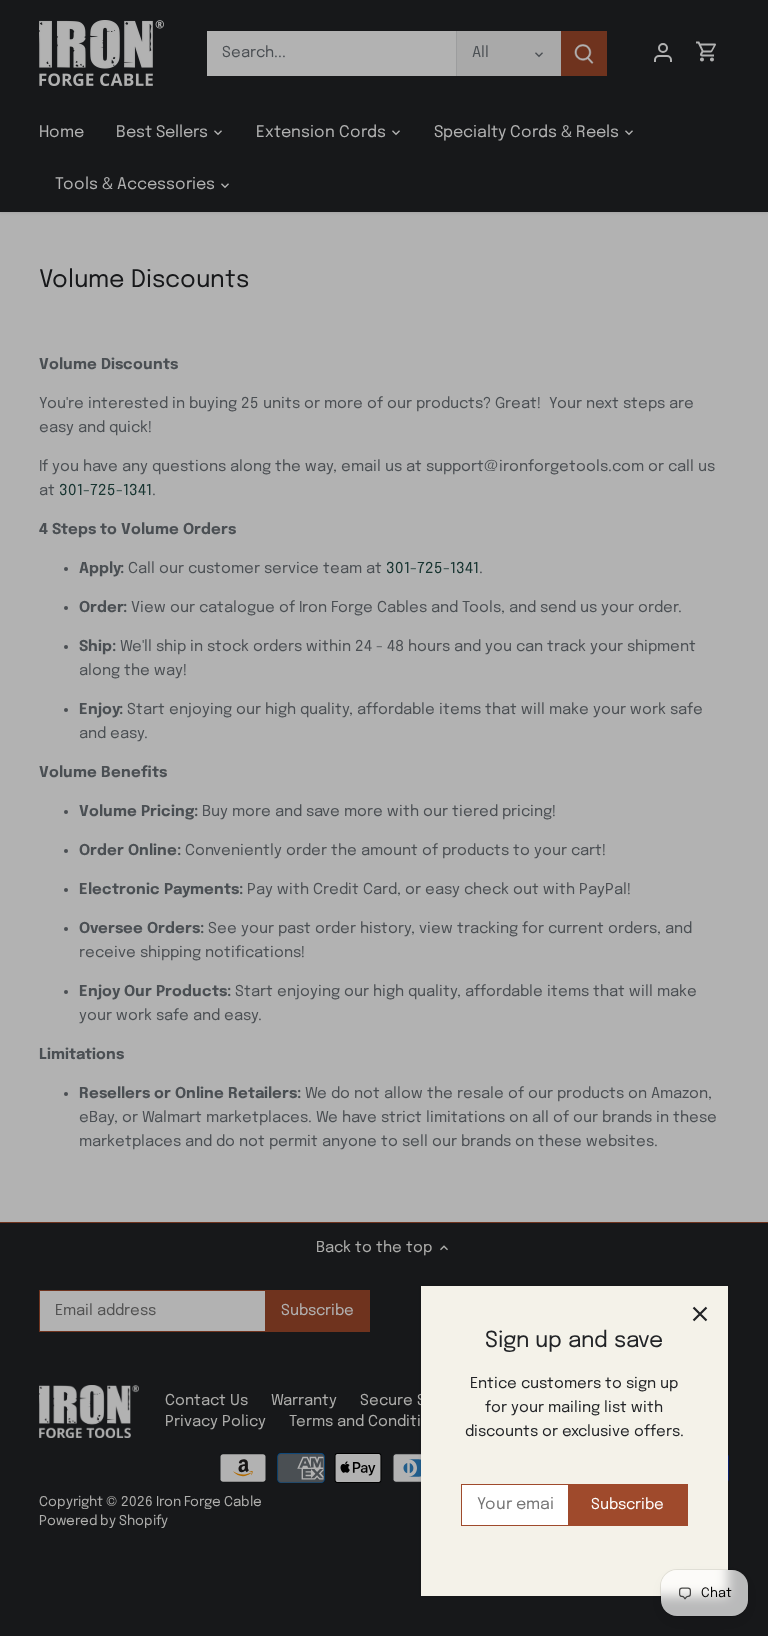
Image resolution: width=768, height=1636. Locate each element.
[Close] (700, 1314)
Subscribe (627, 1505)
